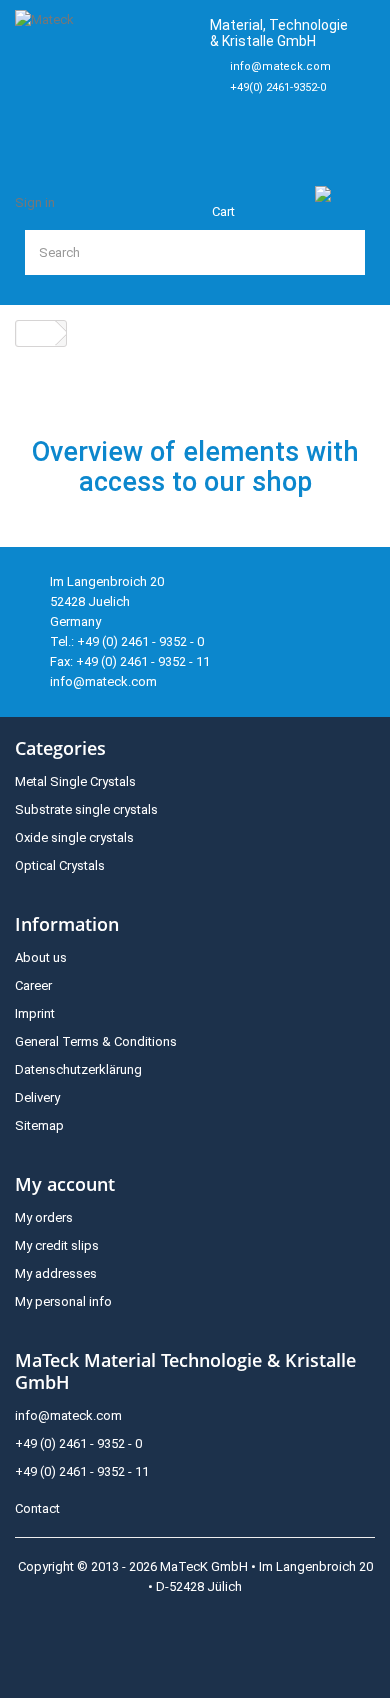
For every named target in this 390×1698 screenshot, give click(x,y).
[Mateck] (104, 80)
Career (33, 985)
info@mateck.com (280, 66)
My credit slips (57, 1245)
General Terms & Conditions (96, 1041)
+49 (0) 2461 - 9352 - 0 (78, 1443)
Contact (37, 1508)
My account (65, 1184)
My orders (44, 1217)
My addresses (56, 1273)
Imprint (35, 1013)
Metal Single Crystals (75, 781)
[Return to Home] (36, 333)
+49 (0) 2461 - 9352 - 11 (82, 1471)
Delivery (37, 1097)
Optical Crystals (60, 865)
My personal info (63, 1301)
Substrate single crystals (86, 809)
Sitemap (39, 1125)
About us (41, 957)
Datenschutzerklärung (78, 1069)
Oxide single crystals (74, 837)
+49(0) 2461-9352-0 (278, 87)
